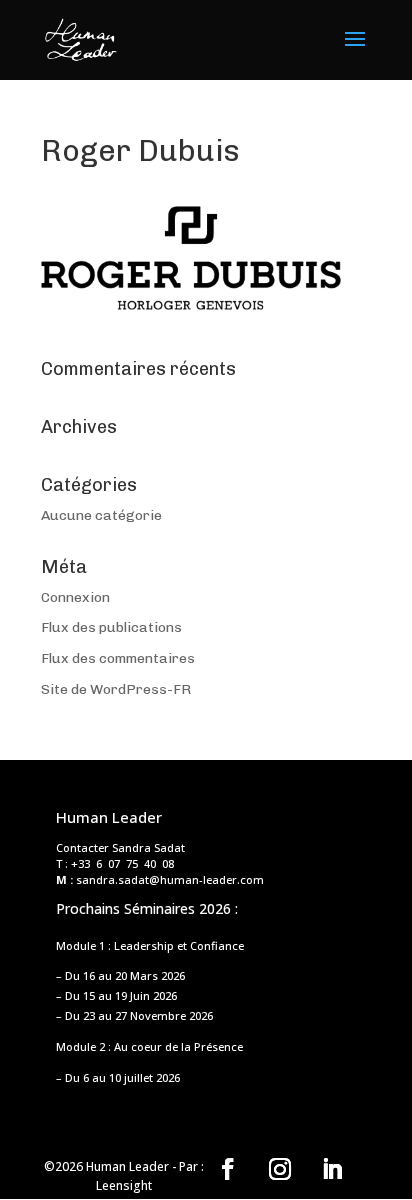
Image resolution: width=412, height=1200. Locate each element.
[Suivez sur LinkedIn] (332, 1169)
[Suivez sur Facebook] (228, 1169)
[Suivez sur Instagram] (280, 1169)
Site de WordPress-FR (116, 689)
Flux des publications (111, 627)
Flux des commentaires (118, 658)
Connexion (75, 597)
